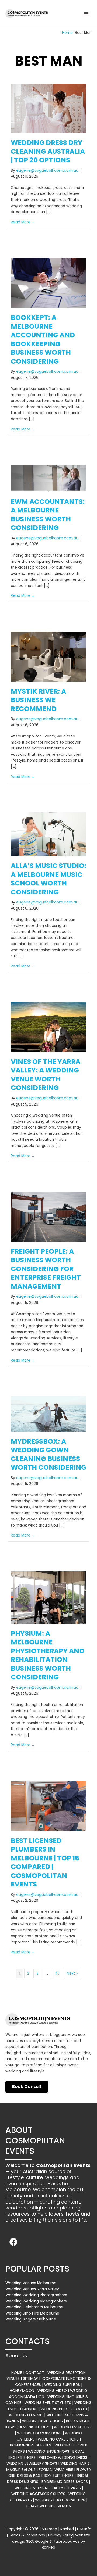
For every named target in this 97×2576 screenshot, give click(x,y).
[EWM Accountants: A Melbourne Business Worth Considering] (48, 478)
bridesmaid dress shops (65, 2482)
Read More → (23, 222)
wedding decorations (39, 2433)
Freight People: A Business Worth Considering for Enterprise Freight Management (46, 1269)
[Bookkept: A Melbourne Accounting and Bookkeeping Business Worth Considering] (48, 283)
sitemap (30, 2378)
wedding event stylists (48, 2403)
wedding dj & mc (26, 2415)
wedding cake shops (58, 2439)
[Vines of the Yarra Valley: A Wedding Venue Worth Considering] (48, 1027)
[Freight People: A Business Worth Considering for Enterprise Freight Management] (48, 1216)
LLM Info (84, 2529)
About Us (16, 2356)
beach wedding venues (49, 2506)
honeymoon (22, 2391)
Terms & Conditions (27, 2535)
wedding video (52, 2391)
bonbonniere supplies (31, 2445)
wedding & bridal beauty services (48, 2488)
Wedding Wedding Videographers (36, 2301)
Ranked (67, 2529)
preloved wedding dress (63, 2457)
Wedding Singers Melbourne (31, 2319)
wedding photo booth (64, 2409)
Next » (72, 1973)
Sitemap (49, 2529)
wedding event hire (73, 2427)
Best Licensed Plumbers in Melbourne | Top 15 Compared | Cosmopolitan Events (45, 1863)
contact (35, 2373)
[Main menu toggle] (86, 14)
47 (57, 1973)
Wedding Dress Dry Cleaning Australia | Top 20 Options (48, 151)
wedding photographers (60, 2500)
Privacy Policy (61, 2535)
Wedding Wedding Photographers (36, 2295)
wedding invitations (42, 2421)
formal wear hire (56, 2470)
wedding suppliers (62, 2385)
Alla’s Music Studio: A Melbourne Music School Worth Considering (48, 879)
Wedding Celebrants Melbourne (34, 2307)
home (17, 2373)
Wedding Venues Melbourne (31, 2283)
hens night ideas (35, 2427)
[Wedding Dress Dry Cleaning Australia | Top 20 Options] (48, 108)
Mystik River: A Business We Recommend (38, 700)
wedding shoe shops (49, 2451)
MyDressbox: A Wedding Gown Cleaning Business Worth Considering (48, 1454)
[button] (13, 2242)
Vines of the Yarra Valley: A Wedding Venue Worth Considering (46, 1075)
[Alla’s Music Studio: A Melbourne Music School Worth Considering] (48, 834)
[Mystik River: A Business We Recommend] (48, 656)
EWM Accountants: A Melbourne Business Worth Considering (48, 515)
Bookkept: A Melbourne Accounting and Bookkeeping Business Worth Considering (43, 339)
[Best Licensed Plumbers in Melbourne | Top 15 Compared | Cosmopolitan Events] (48, 1806)
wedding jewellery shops (32, 2463)
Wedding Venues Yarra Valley (32, 2289)
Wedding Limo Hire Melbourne (32, 2313)
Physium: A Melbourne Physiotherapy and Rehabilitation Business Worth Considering (48, 1655)
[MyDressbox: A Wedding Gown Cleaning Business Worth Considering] (48, 1414)
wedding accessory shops (38, 2494)
